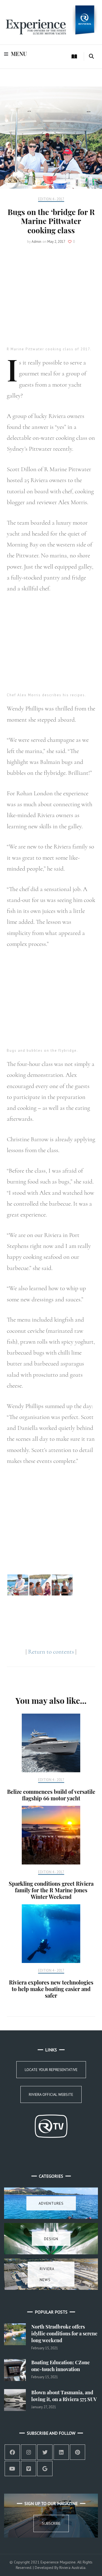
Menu (19, 54)
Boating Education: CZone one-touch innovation (61, 2366)
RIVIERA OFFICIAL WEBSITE (51, 2094)
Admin (36, 242)
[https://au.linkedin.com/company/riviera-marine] (61, 2452)
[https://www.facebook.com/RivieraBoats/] (12, 2452)
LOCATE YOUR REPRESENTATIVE (51, 2070)
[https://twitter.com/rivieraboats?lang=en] (45, 2452)
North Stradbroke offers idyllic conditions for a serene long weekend (64, 2333)
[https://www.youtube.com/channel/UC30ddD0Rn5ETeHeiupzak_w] (12, 2469)
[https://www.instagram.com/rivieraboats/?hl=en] (29, 2452)
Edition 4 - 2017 (51, 199)
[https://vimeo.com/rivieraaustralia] (29, 2469)
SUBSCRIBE (51, 2523)
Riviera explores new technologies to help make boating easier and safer (51, 1989)
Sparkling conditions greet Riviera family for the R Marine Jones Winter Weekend (51, 1890)
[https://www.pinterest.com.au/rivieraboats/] (78, 2452)
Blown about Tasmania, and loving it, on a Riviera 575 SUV (64, 2396)
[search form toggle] (91, 56)
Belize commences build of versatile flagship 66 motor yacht (51, 1795)
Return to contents (51, 1652)
